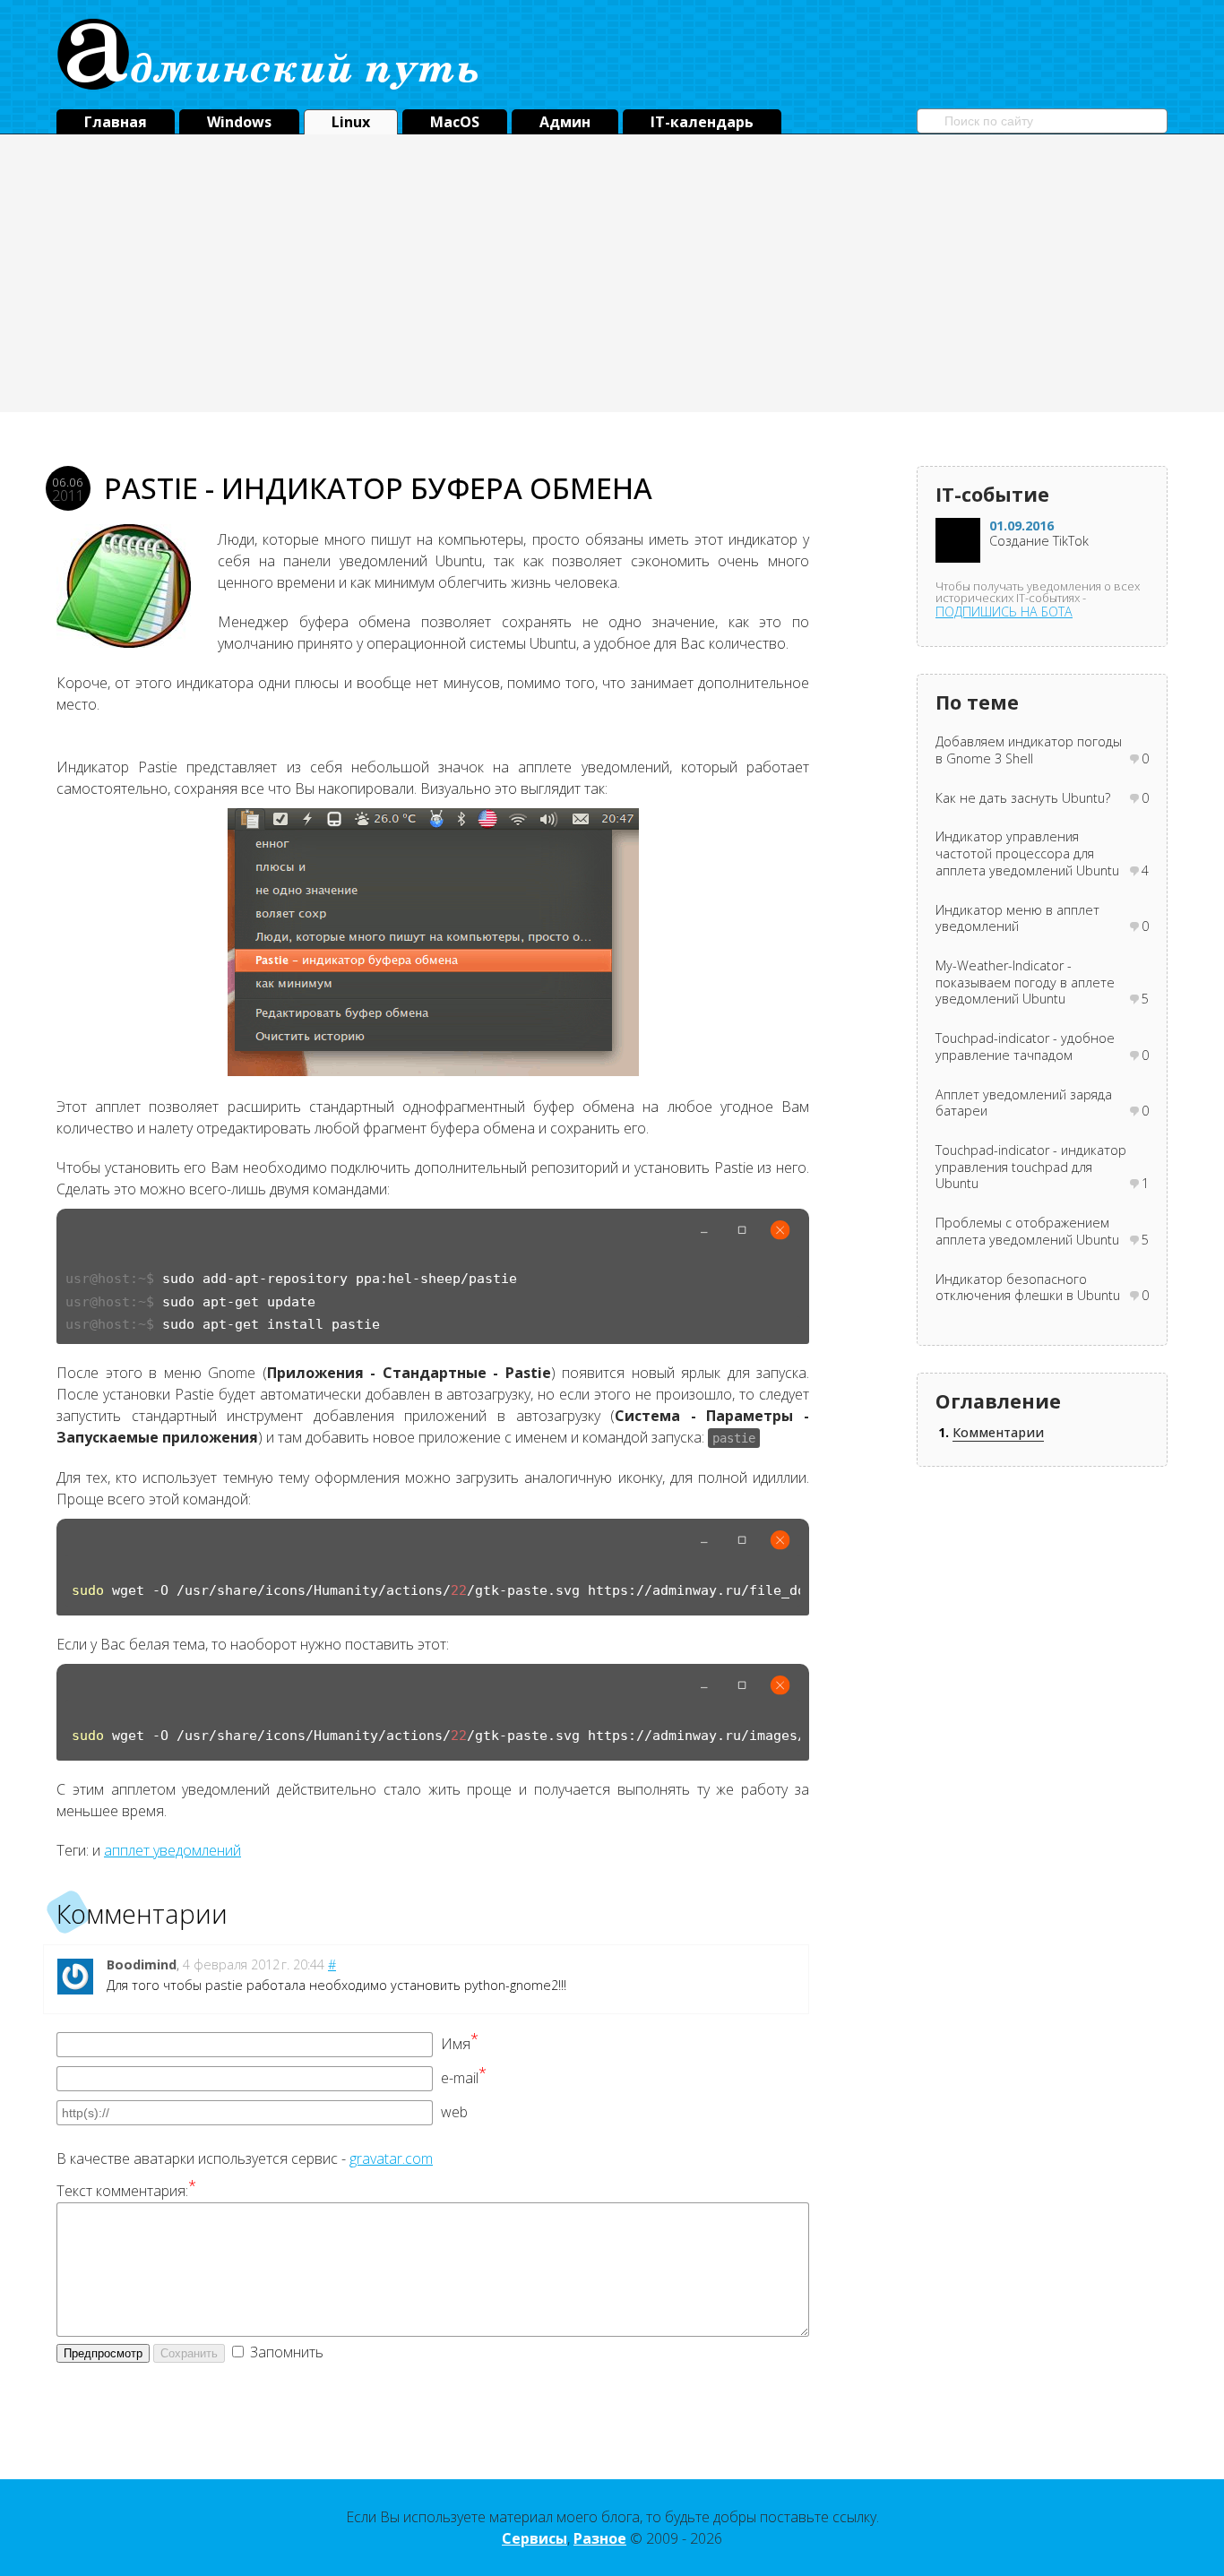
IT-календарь (702, 122)
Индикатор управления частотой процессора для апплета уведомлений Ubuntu (1027, 853)
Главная (116, 122)
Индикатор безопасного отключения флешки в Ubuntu (1028, 1288)
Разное (600, 2538)
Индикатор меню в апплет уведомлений (1017, 919)
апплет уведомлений (172, 1850)
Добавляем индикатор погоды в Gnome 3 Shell (1029, 750)
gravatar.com (391, 2158)
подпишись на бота (1004, 612)
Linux (351, 122)
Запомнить (287, 2352)
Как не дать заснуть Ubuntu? (1023, 798)
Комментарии (998, 1432)
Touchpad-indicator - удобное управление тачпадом (1025, 1047)
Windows (239, 122)
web (454, 2112)
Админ (565, 122)
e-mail (464, 2078)
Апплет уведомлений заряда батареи (1024, 1103)
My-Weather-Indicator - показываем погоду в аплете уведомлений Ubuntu (1025, 982)
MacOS (455, 122)
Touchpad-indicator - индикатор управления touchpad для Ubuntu (1031, 1167)
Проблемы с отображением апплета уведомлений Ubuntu (1027, 1232)
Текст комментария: (126, 2191)
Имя (460, 2044)
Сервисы (534, 2538)
